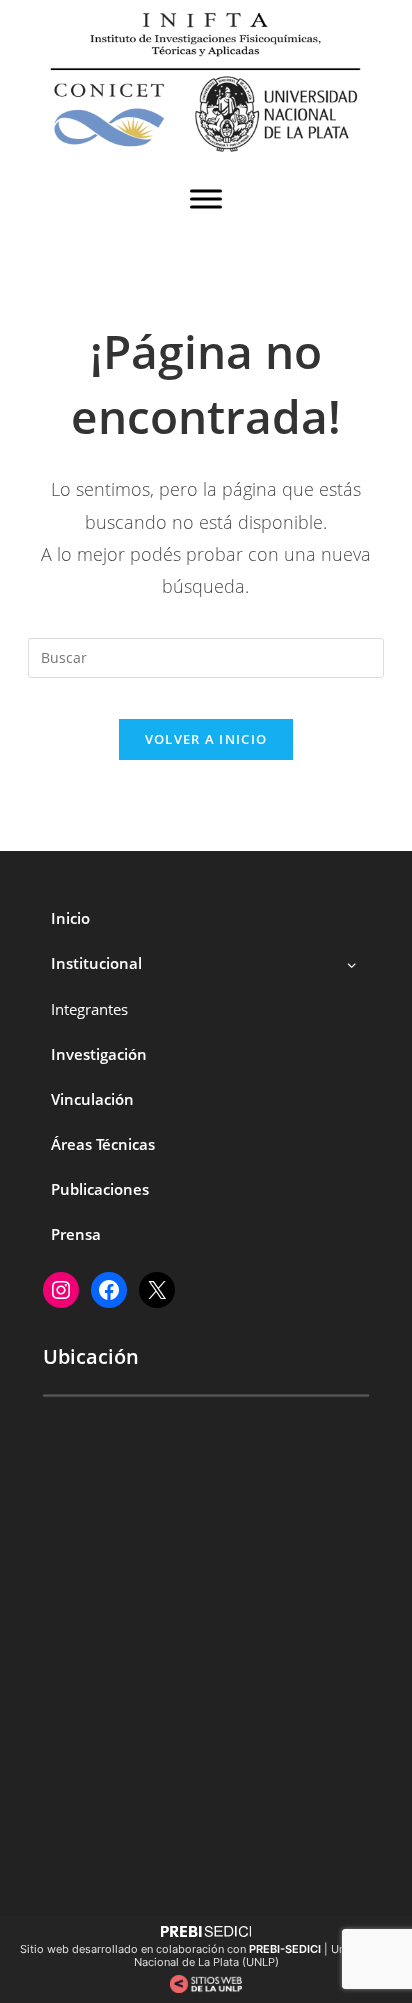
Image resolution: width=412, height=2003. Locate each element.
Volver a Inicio (206, 739)
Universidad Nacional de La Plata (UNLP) (263, 1955)
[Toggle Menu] (206, 199)
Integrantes (89, 1009)
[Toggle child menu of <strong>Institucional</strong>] (352, 963)
